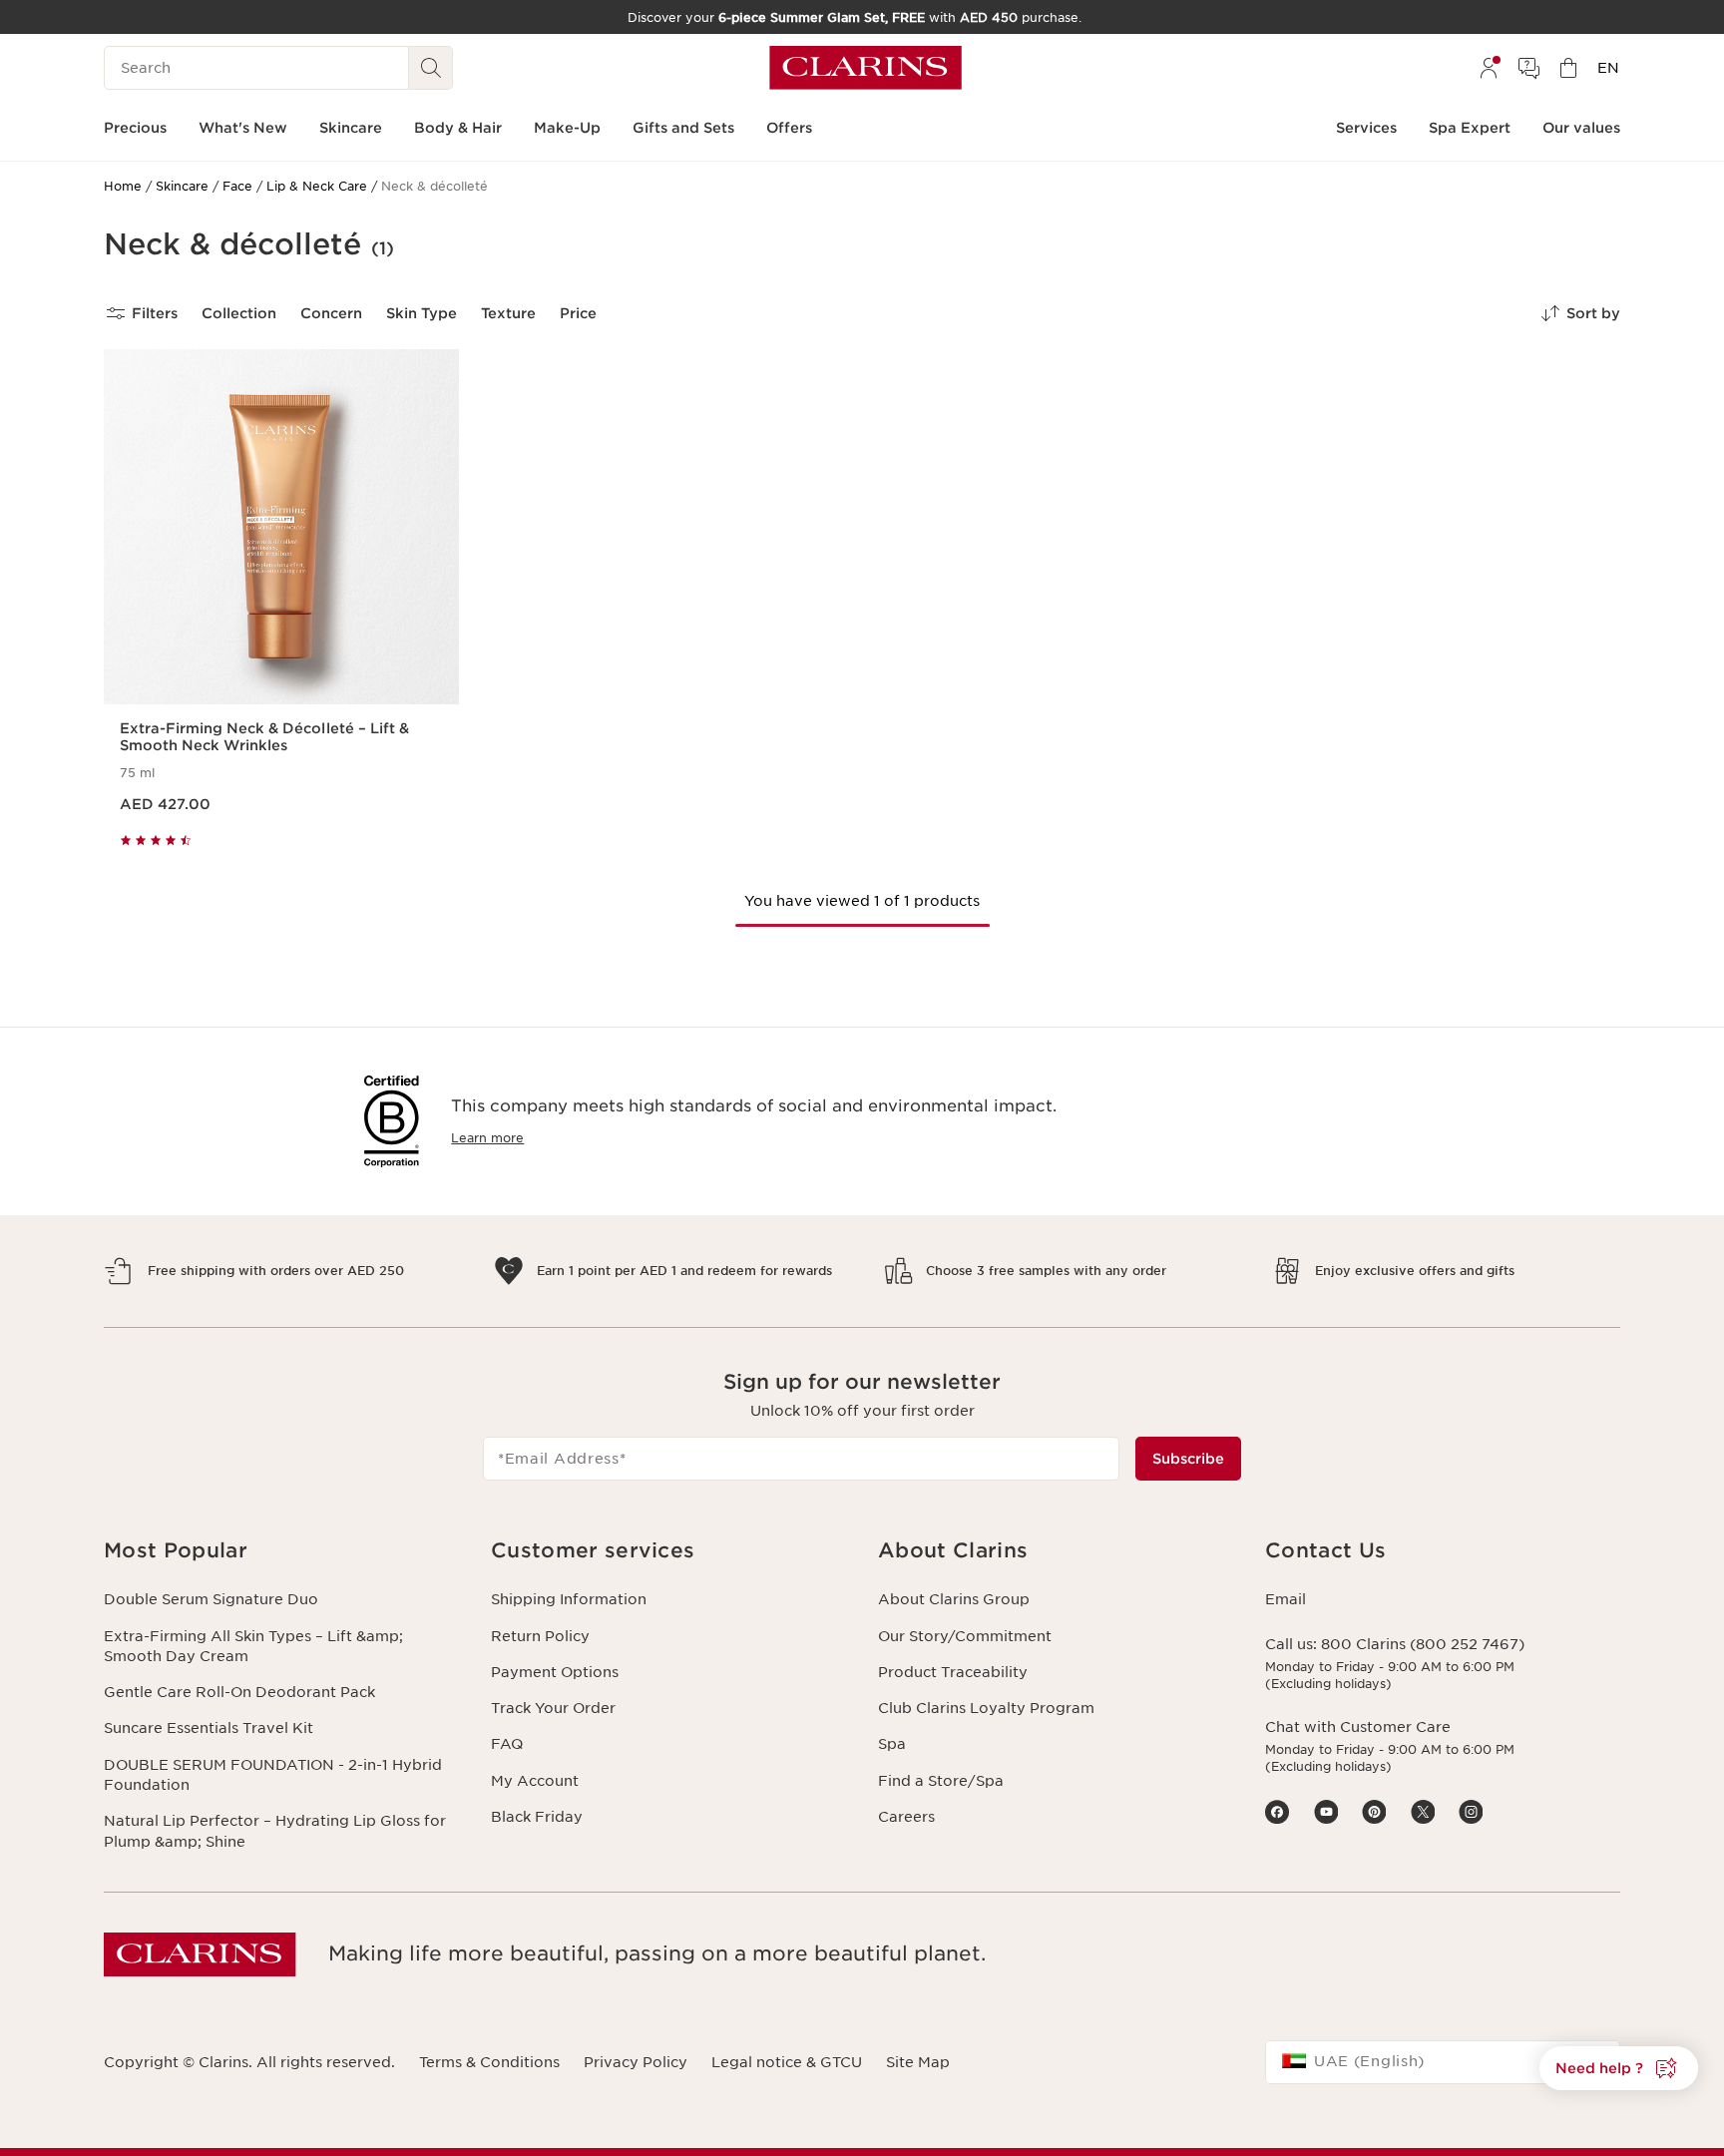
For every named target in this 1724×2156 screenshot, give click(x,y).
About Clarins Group (954, 1599)
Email (1286, 1599)
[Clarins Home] (865, 68)
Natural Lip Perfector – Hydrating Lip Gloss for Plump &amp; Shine (275, 1831)
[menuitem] (1489, 68)
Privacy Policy (636, 2062)
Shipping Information (569, 1599)
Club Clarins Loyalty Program (986, 1708)
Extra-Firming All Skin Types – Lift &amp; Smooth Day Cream (253, 1646)
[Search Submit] (431, 68)
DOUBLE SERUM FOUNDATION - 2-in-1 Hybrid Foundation (273, 1775)
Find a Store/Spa (941, 1781)
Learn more (487, 1138)
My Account (535, 1781)
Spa (892, 1744)
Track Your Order (553, 1708)
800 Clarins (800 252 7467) (1423, 1644)
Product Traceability (953, 1672)
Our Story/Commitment (965, 1636)
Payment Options (555, 1672)
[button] (1619, 2068)
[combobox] (1443, 2062)
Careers (906, 1817)
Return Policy (540, 1636)
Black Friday (537, 1817)
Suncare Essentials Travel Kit (209, 1728)
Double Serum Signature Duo (211, 1599)
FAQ (507, 1744)
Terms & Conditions (489, 2062)
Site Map (918, 2062)
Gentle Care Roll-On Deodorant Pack (239, 1692)
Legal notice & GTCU (787, 2062)
